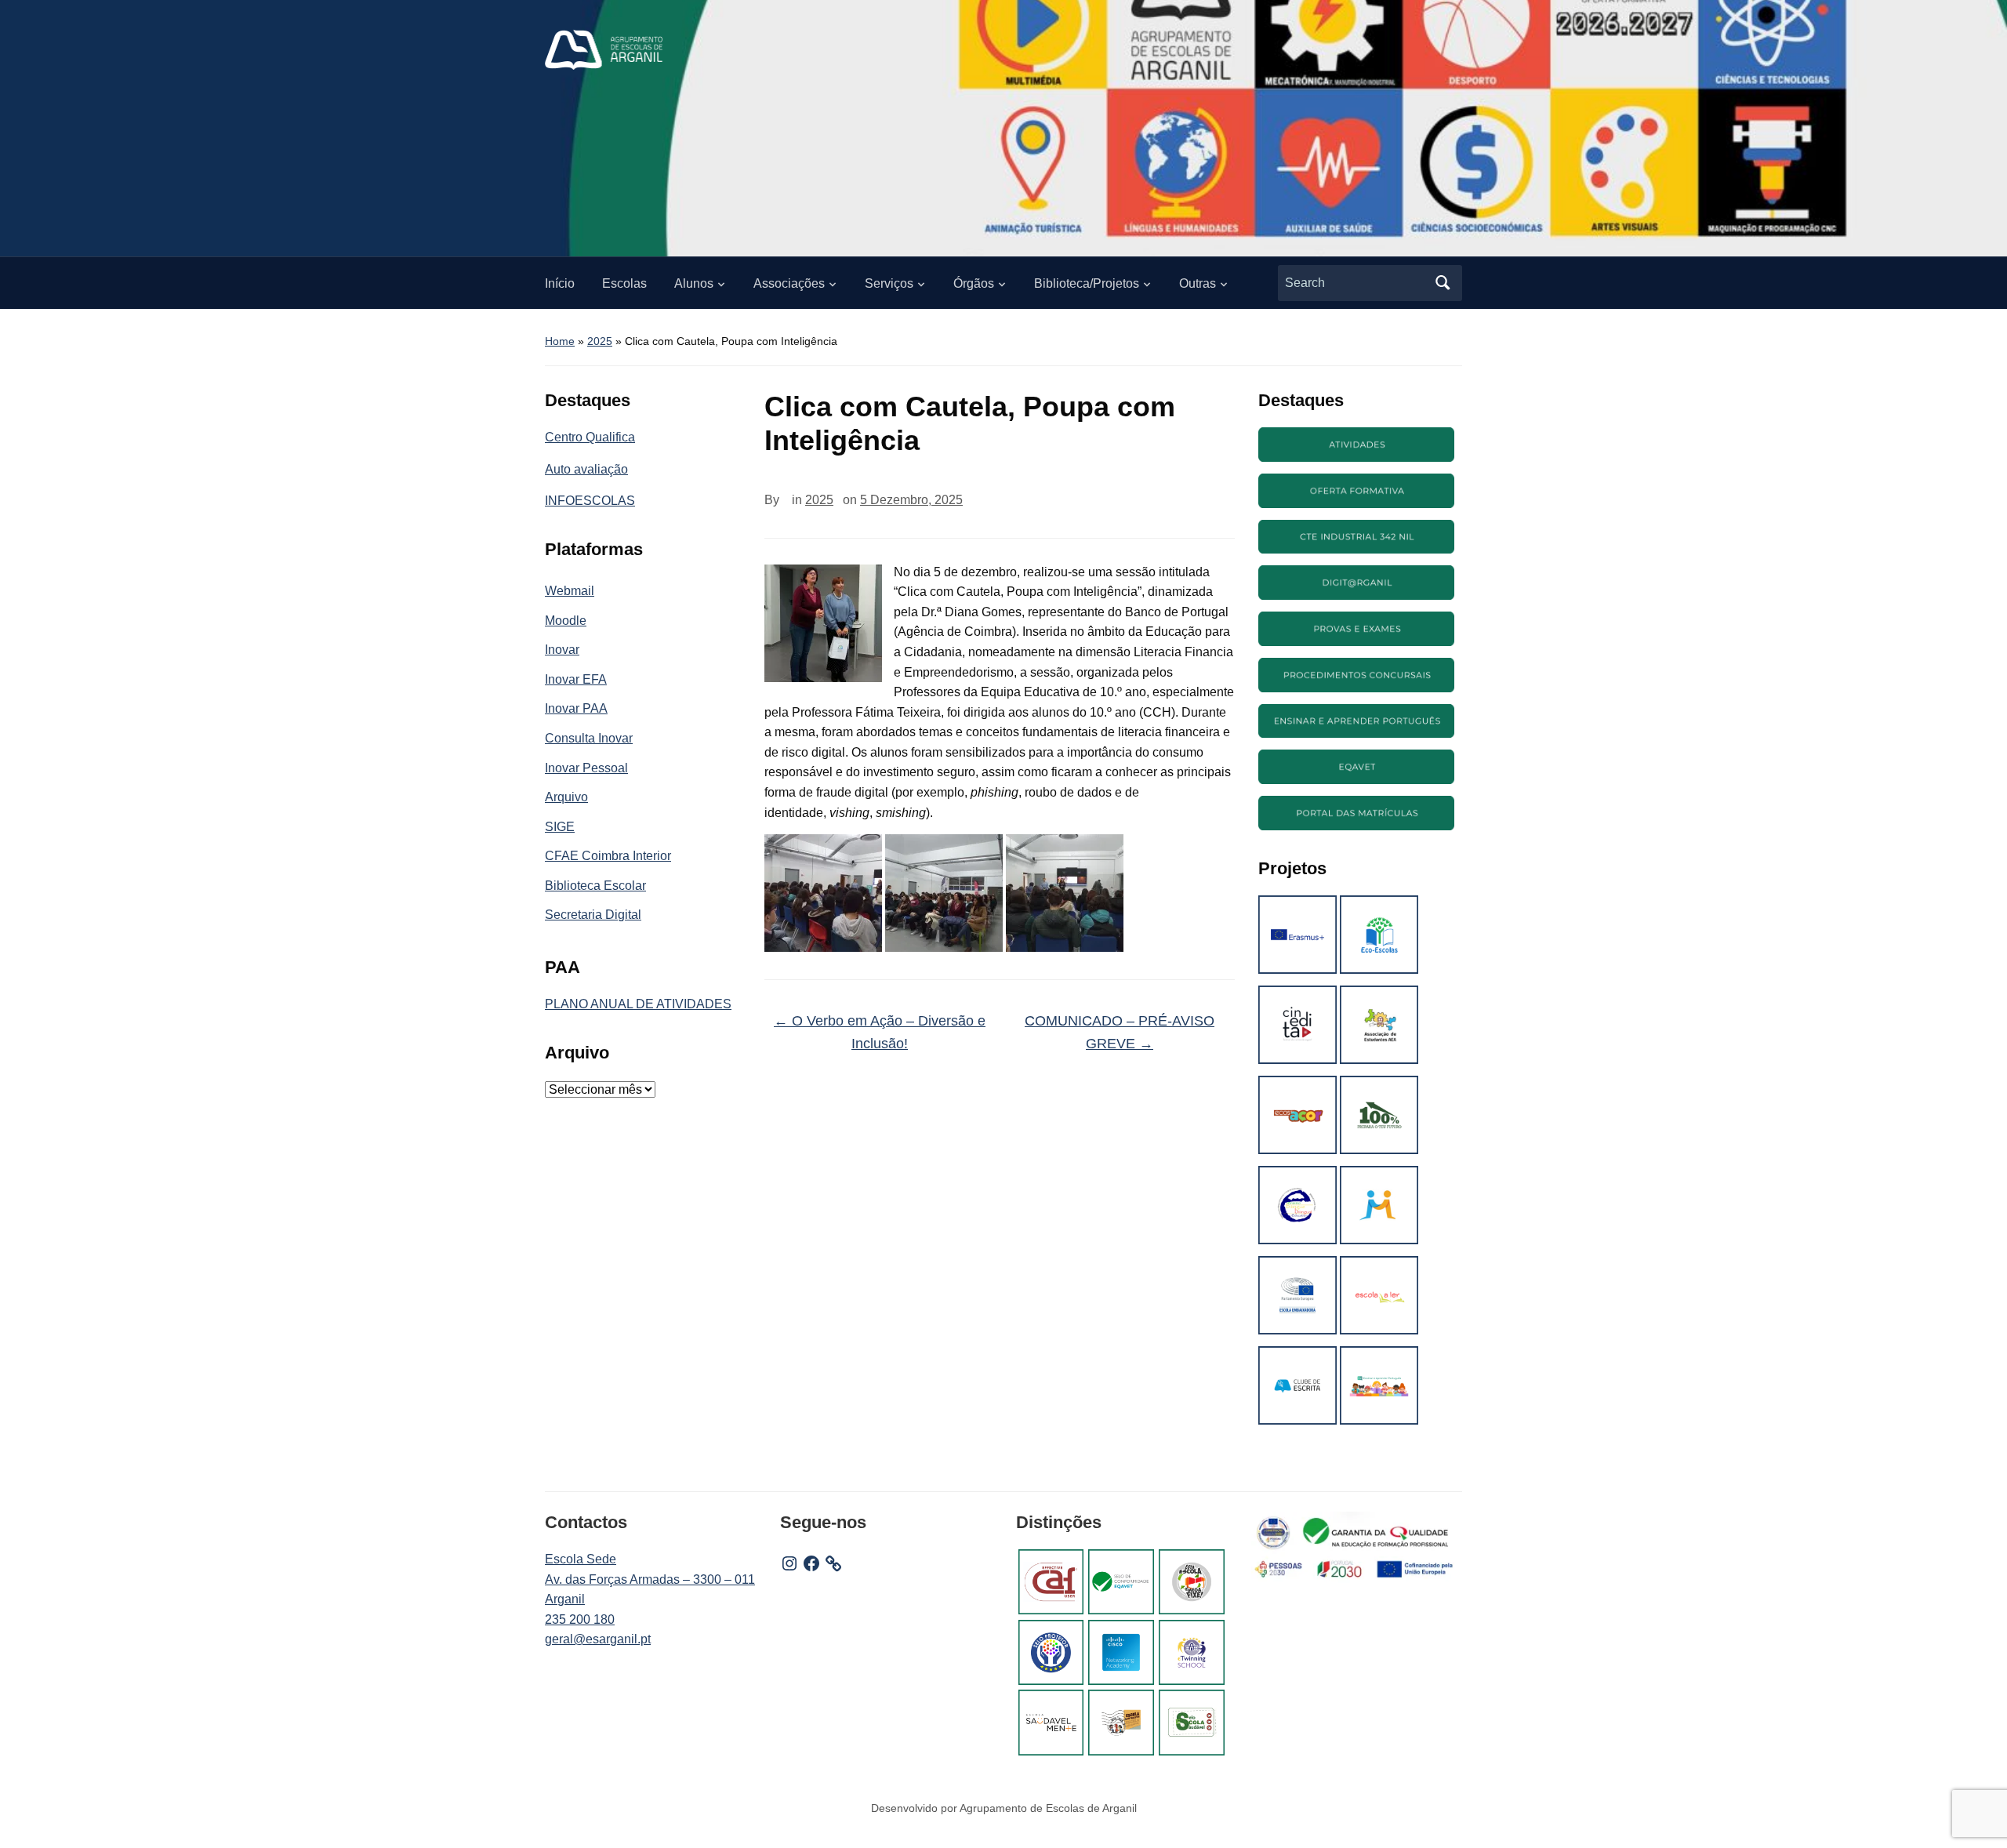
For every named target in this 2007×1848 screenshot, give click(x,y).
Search (1443, 283)
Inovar (562, 650)
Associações (789, 283)
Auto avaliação (586, 469)
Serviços (889, 283)
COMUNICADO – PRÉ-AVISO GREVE (1120, 1032)
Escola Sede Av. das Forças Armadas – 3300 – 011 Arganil (650, 1579)
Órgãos (974, 283)
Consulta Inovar (589, 738)
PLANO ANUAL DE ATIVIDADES (638, 1004)
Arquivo (566, 797)
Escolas (624, 283)
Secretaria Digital (593, 915)
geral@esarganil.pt (598, 1639)
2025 (600, 341)
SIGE (560, 827)
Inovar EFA (576, 679)
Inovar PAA (576, 708)
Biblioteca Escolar (595, 886)
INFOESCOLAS (590, 501)
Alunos (694, 283)
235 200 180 (580, 1619)
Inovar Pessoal (586, 768)
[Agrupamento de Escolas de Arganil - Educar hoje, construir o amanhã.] (604, 49)
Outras (1198, 283)
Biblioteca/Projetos (1087, 283)
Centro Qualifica (590, 437)
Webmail (570, 591)
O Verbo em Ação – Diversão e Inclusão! (880, 1032)
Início (560, 283)
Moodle (566, 621)
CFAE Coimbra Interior (608, 856)
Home (560, 341)
